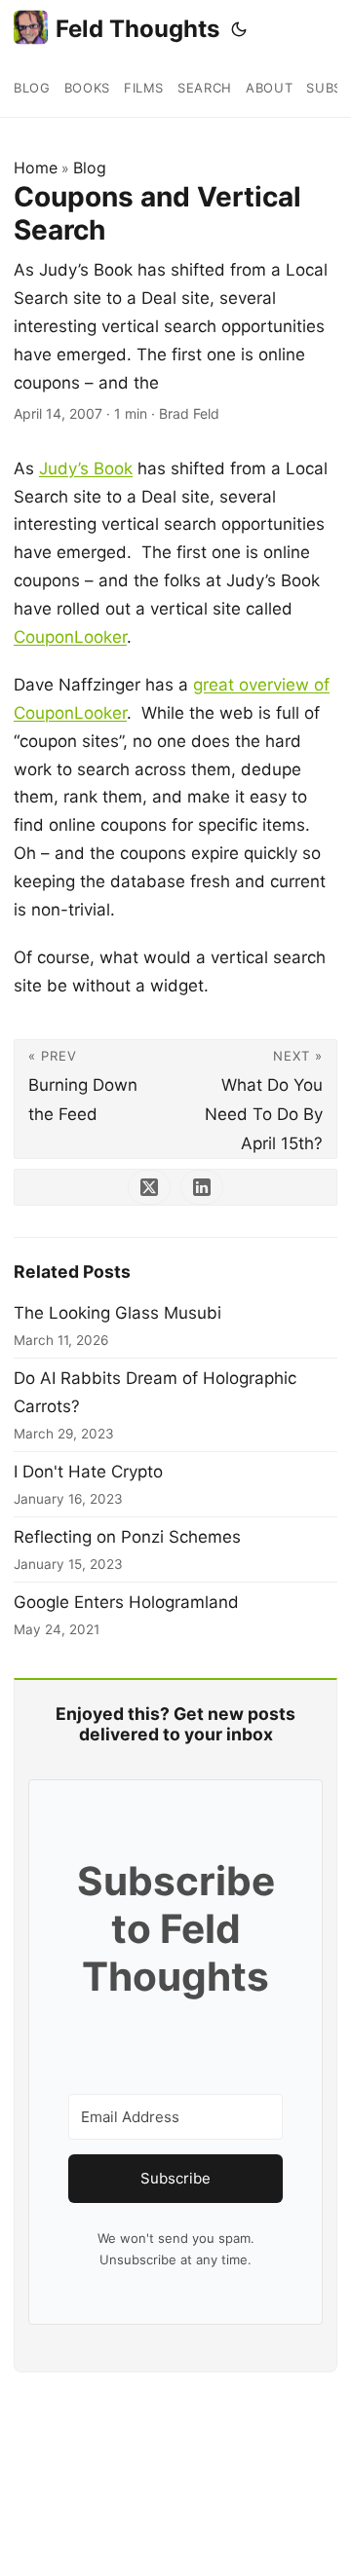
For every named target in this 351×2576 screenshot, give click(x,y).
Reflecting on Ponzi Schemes (127, 1537)
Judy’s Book (86, 468)
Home (36, 168)
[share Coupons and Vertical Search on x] (149, 1187)
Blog (90, 168)
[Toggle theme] (239, 29)
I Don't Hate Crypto (88, 1472)
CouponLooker (70, 637)
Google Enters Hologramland (126, 1602)
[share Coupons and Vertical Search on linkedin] (202, 1187)
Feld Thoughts (137, 29)
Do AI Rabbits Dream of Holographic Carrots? (155, 1392)
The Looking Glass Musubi (117, 1313)
